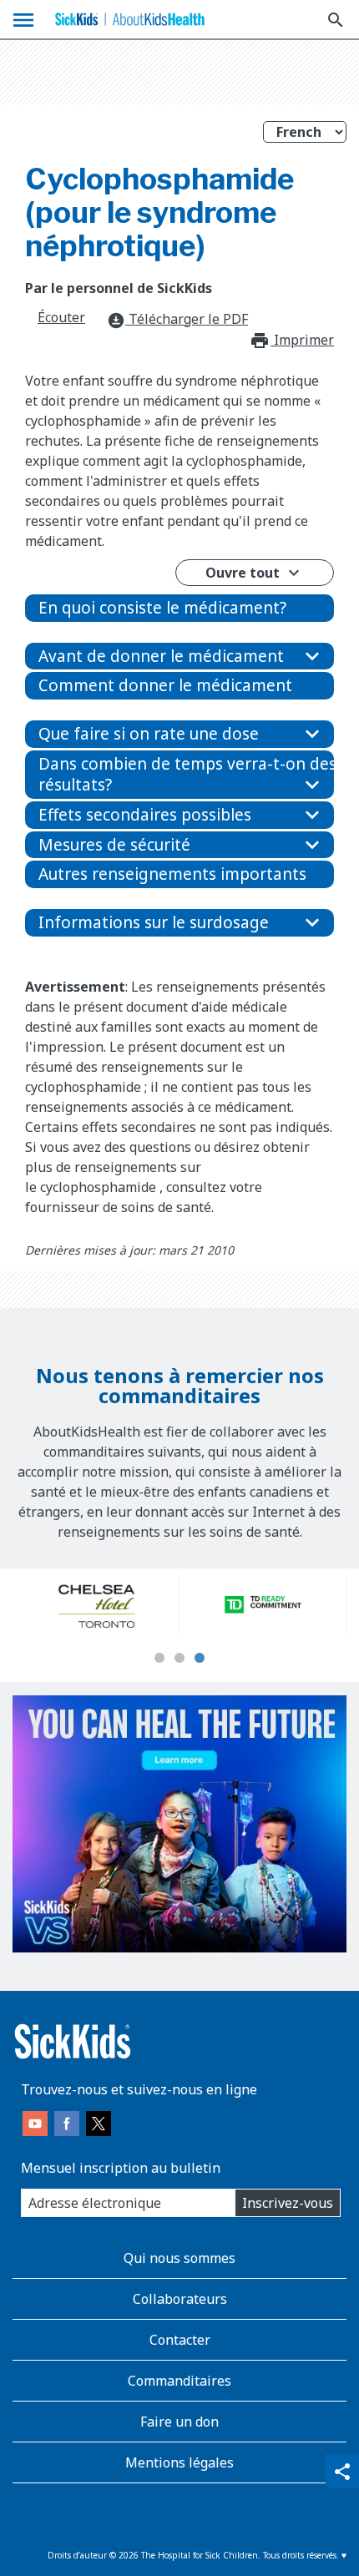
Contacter (180, 2340)
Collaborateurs (180, 2299)
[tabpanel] (96, 1604)
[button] (179, 608)
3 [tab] (200, 1659)
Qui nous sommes (179, 2258)
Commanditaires (179, 2381)
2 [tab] (179, 1659)
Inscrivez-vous (288, 2203)
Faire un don (179, 2422)
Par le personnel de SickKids (119, 288)
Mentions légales (179, 2462)
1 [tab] (159, 1659)
